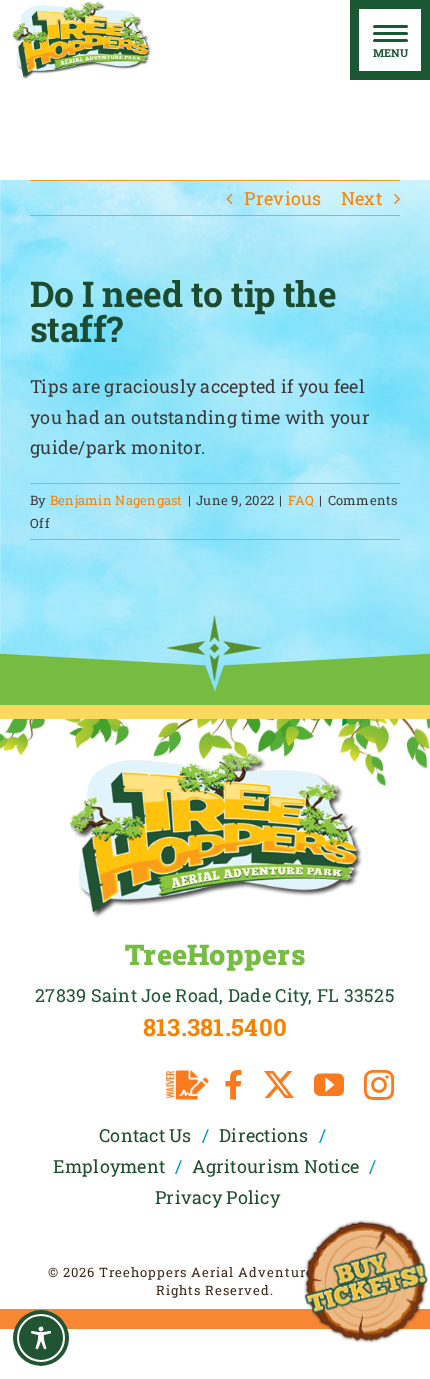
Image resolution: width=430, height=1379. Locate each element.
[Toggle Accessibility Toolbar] (41, 1338)
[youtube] (329, 1085)
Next (361, 198)
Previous (282, 198)
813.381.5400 (215, 1027)
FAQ (301, 500)
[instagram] (379, 1085)
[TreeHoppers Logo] (215, 758)
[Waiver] (187, 1085)
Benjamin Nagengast (116, 500)
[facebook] (233, 1085)
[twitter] (279, 1085)
